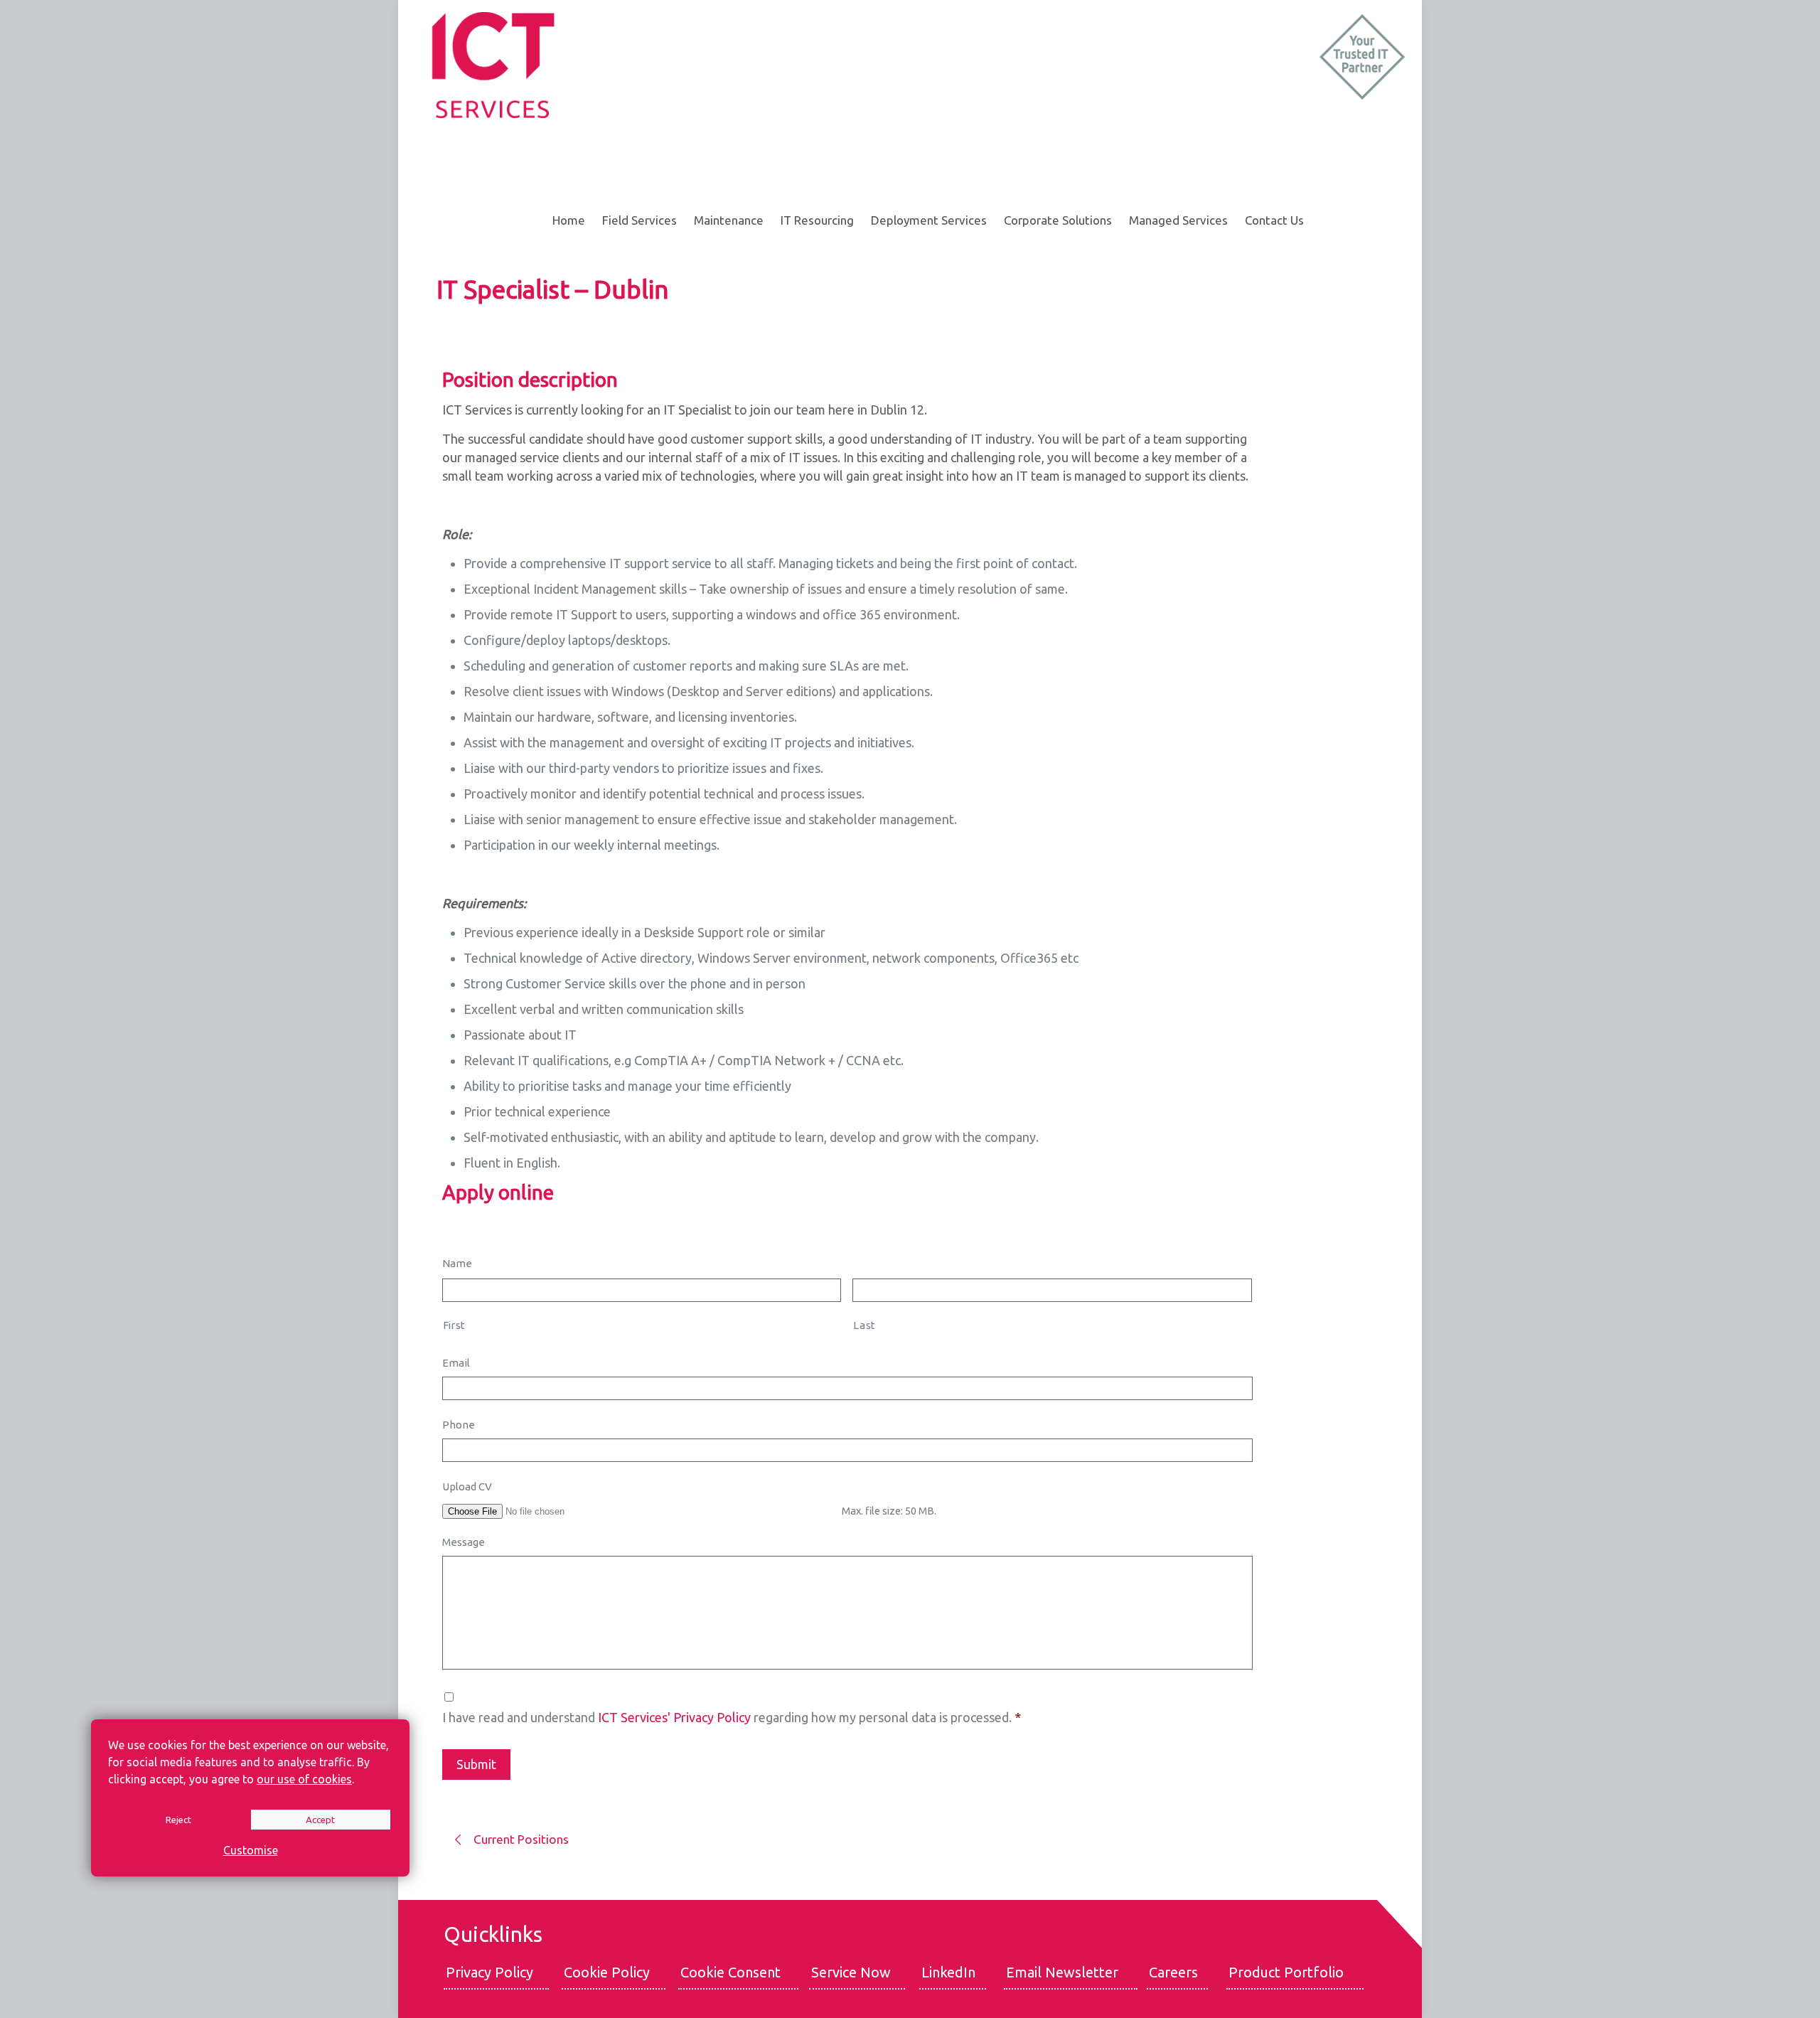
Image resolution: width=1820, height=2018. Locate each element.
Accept (320, 1820)
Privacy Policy (489, 1972)
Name (457, 1263)
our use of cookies (304, 1779)
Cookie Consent (730, 1972)
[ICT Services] (492, 64)
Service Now (851, 1972)
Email (456, 1363)
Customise (251, 1850)
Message (464, 1542)
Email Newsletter (1062, 1972)
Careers (1173, 1972)
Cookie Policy (607, 1972)
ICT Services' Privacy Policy (674, 1717)
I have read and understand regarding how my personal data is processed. (732, 1717)
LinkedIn (948, 1972)
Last (864, 1325)
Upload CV (467, 1486)
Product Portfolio (1286, 1972)
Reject (178, 1820)
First (454, 1325)
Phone (459, 1425)
